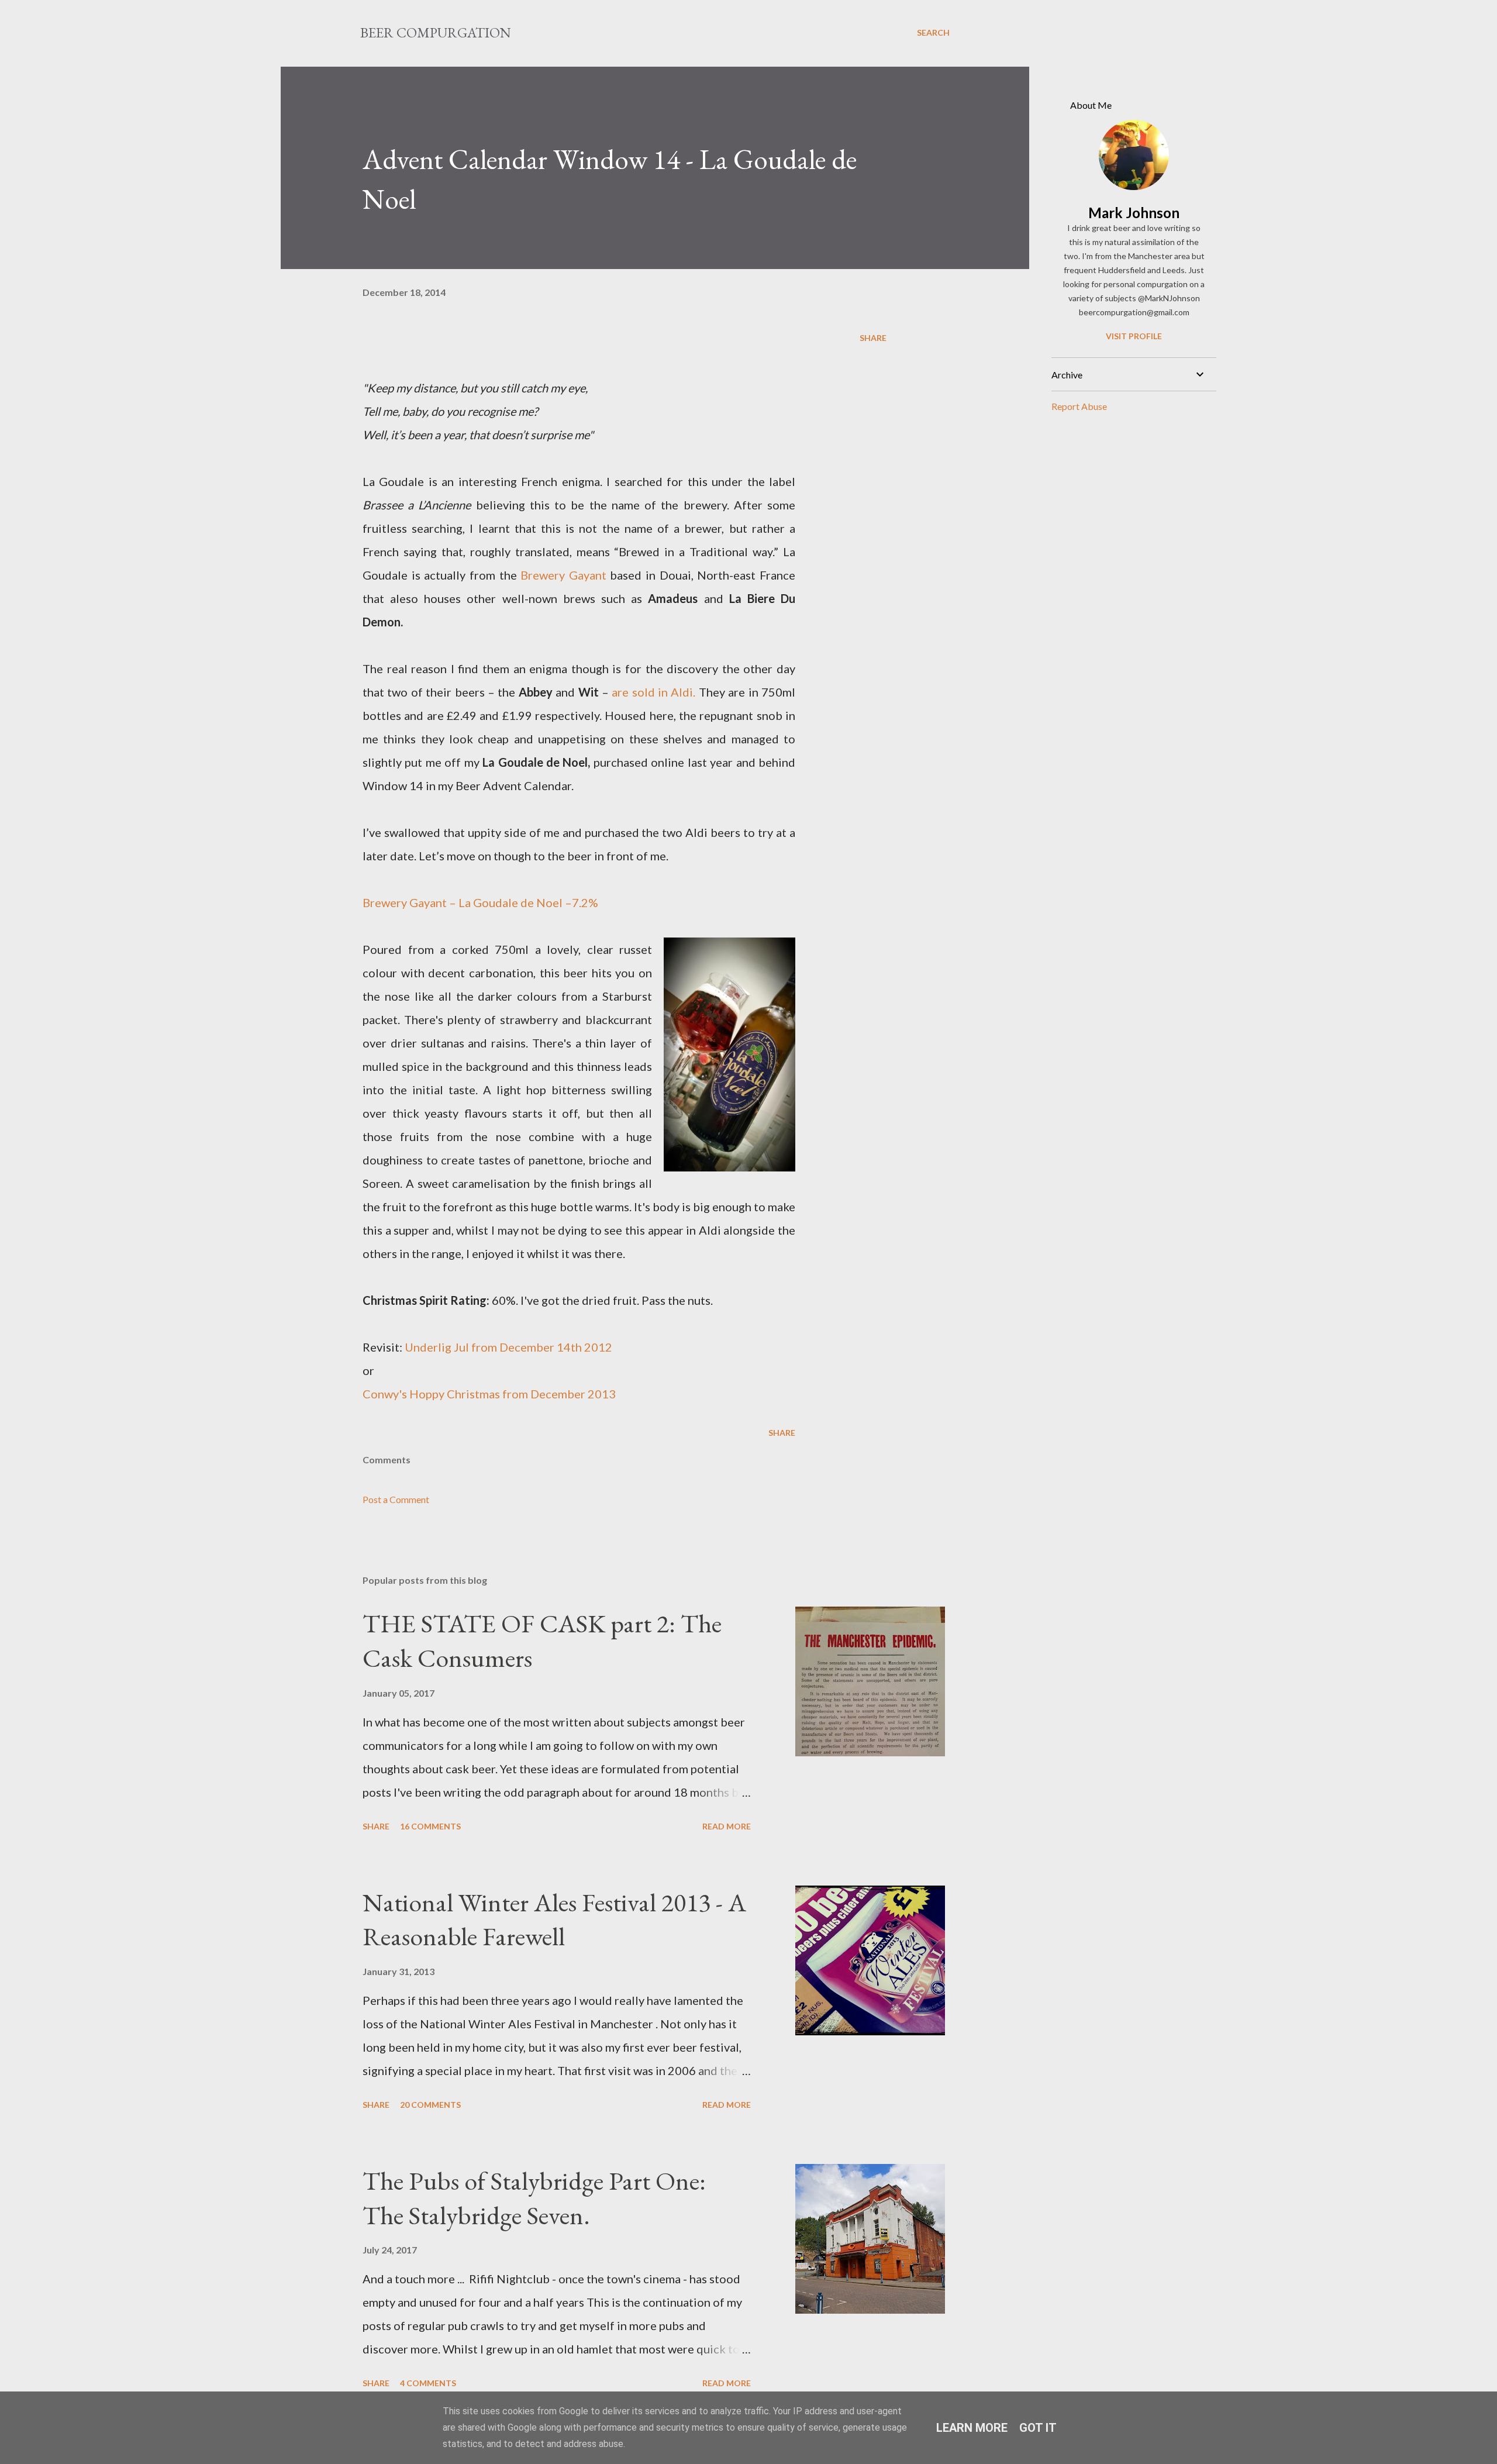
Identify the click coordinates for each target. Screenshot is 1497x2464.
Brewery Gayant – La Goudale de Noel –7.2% (480, 902)
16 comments (430, 1826)
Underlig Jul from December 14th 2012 (510, 1347)
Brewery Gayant (563, 575)
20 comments (430, 2105)
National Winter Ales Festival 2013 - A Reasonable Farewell (554, 1919)
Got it (1038, 2428)
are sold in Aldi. (653, 692)
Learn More (972, 2428)
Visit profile (1134, 336)
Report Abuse (1079, 406)
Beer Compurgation (436, 32)
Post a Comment (396, 1499)
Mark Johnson (1134, 213)
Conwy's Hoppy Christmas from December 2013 (489, 1394)
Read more (727, 1826)
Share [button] (873, 338)
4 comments (428, 2383)
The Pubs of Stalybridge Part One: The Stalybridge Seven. (534, 2198)
